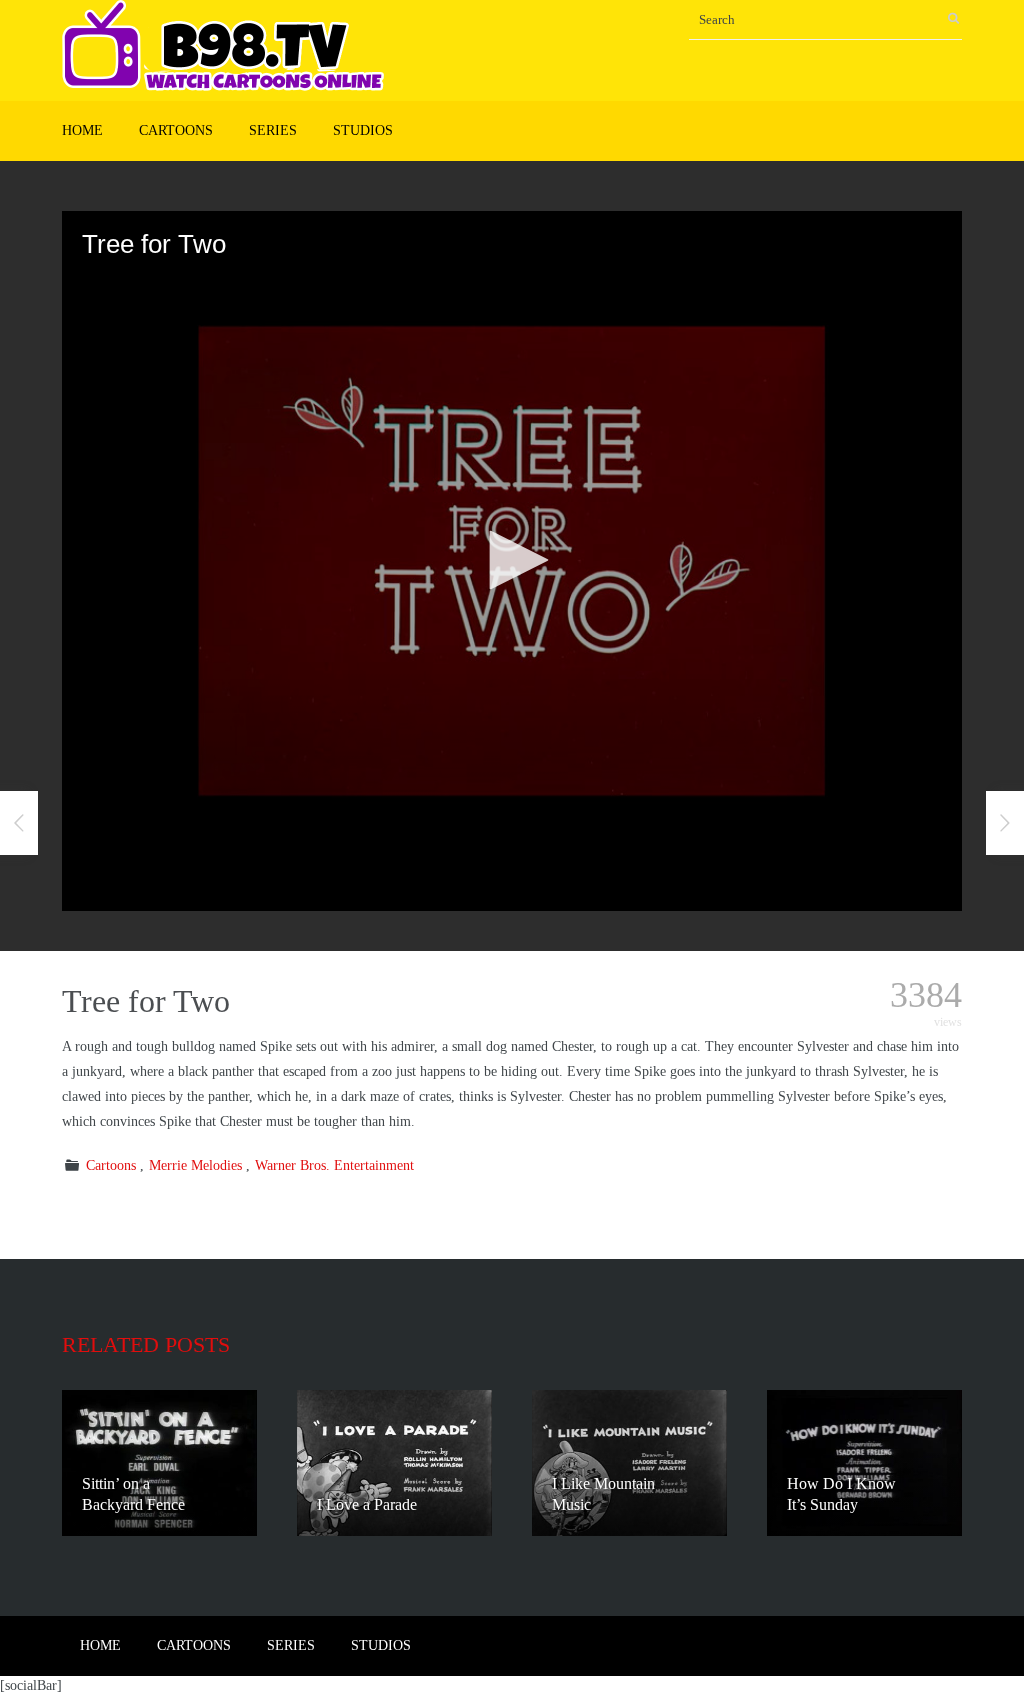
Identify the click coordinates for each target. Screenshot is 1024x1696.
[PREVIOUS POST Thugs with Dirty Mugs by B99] (19, 823)
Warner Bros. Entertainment (334, 1165)
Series (273, 130)
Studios (363, 130)
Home (82, 130)
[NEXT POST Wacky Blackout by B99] (1005, 823)
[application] (512, 561)
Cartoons (176, 130)
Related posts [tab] (146, 1344)
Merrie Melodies (195, 1165)
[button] (512, 560)
